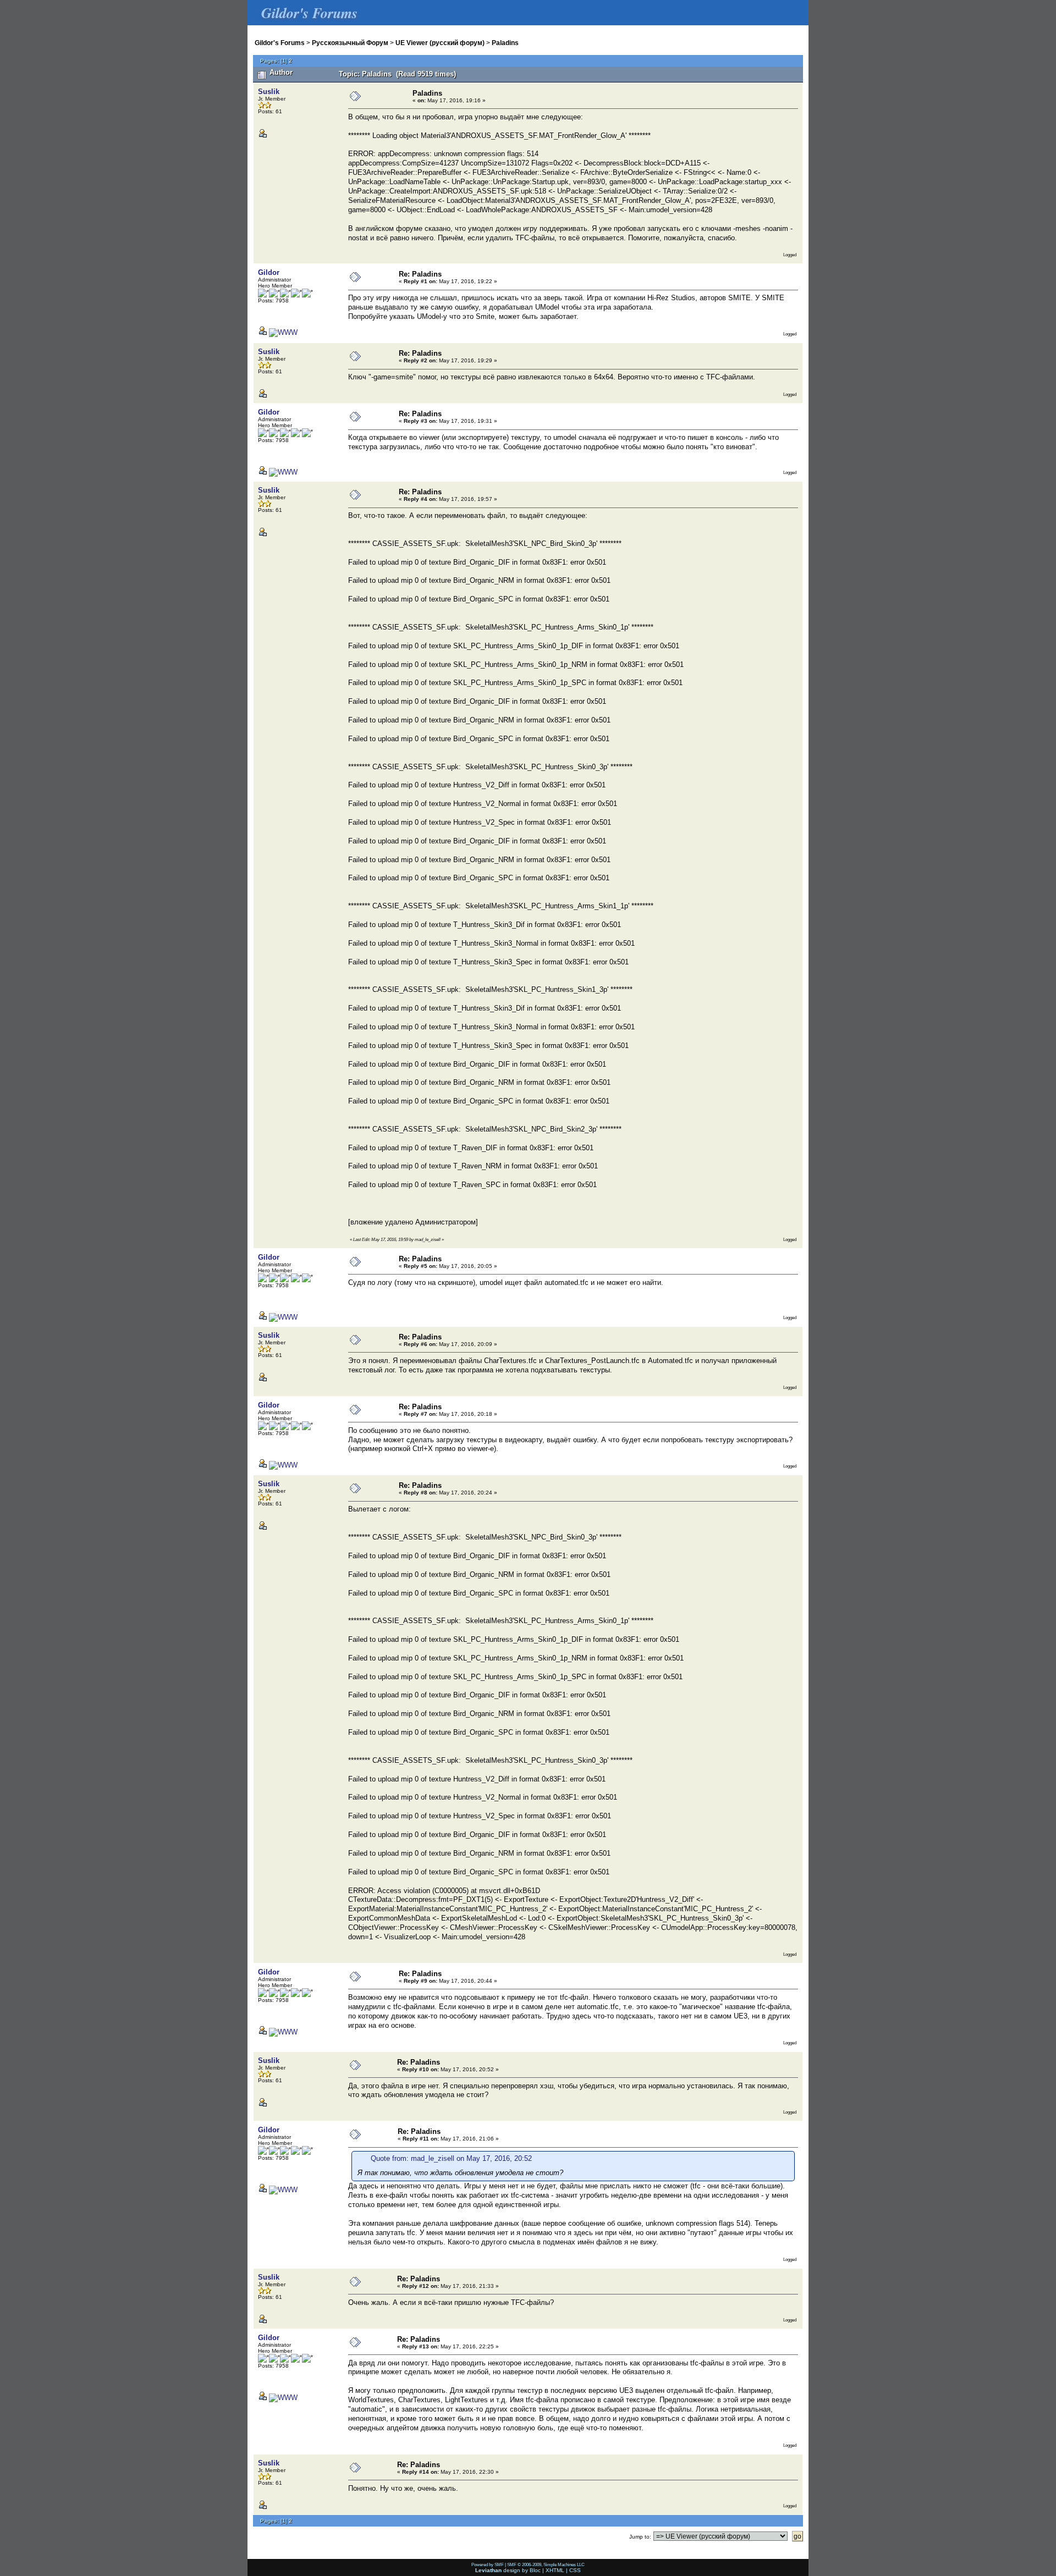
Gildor (269, 272)
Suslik (269, 92)
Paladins (505, 43)
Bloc (535, 2570)
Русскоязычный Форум (350, 43)
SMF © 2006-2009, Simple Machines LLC (546, 2564)
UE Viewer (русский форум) (440, 43)
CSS (575, 2570)
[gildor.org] (283, 332)
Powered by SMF (488, 2564)
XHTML (555, 2570)
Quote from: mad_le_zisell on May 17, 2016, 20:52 (451, 2158)
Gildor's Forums (280, 43)
